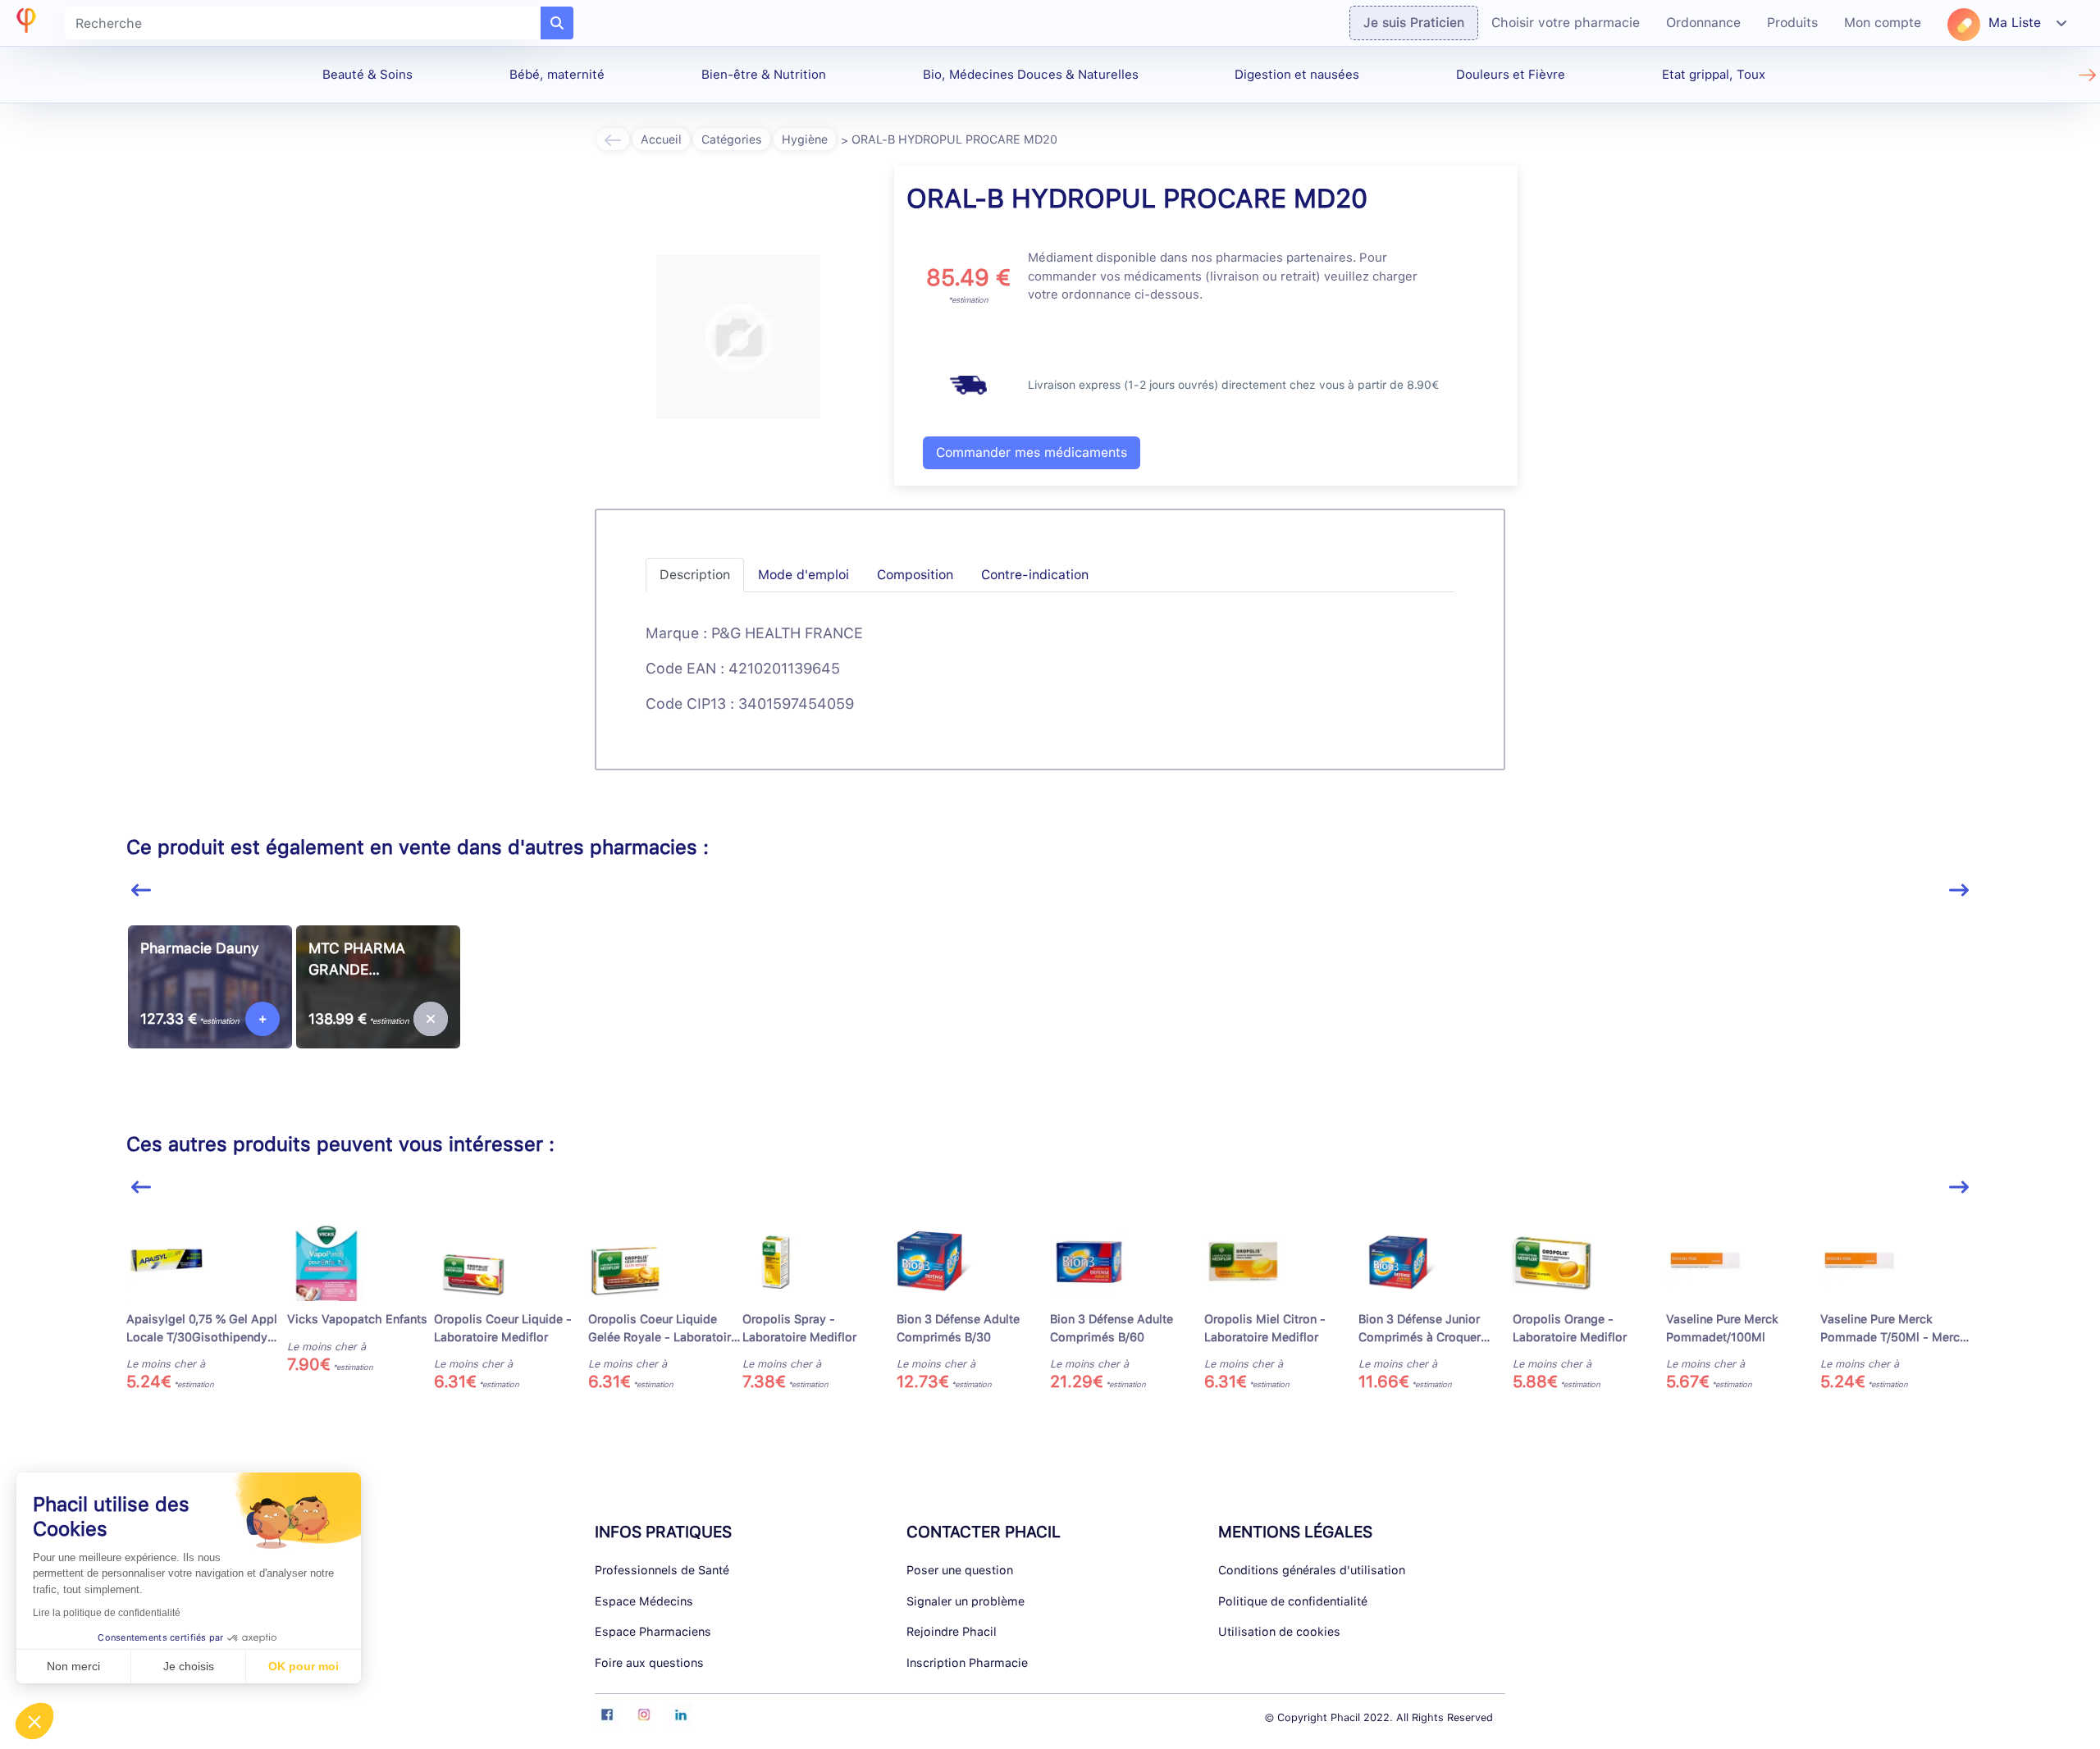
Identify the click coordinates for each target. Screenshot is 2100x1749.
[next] (1959, 890)
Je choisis (189, 1666)
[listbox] (1050, 1016)
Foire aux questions (649, 1662)
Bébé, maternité (557, 75)
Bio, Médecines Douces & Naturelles (1031, 75)
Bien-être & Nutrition (764, 75)
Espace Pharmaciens (653, 1631)
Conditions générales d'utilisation (1312, 1570)
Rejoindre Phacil (952, 1631)
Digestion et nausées (1297, 75)
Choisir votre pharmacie (1566, 23)
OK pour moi (304, 1666)
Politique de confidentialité (1293, 1601)
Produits (1792, 23)
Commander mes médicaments (1032, 452)
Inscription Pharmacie (967, 1662)
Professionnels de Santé (662, 1570)
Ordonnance (1703, 23)
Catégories (732, 139)
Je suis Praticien (1414, 23)
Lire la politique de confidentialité (107, 1613)
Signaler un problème (966, 1601)
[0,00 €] (431, 1019)
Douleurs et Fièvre (1511, 75)
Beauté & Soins (367, 75)
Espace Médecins (644, 1601)
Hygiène (805, 139)
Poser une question (960, 1570)
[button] (34, 1721)
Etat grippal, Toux (1714, 75)
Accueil (661, 139)
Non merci (73, 1666)
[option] (210, 1009)
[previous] (141, 890)
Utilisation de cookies (1279, 1631)
